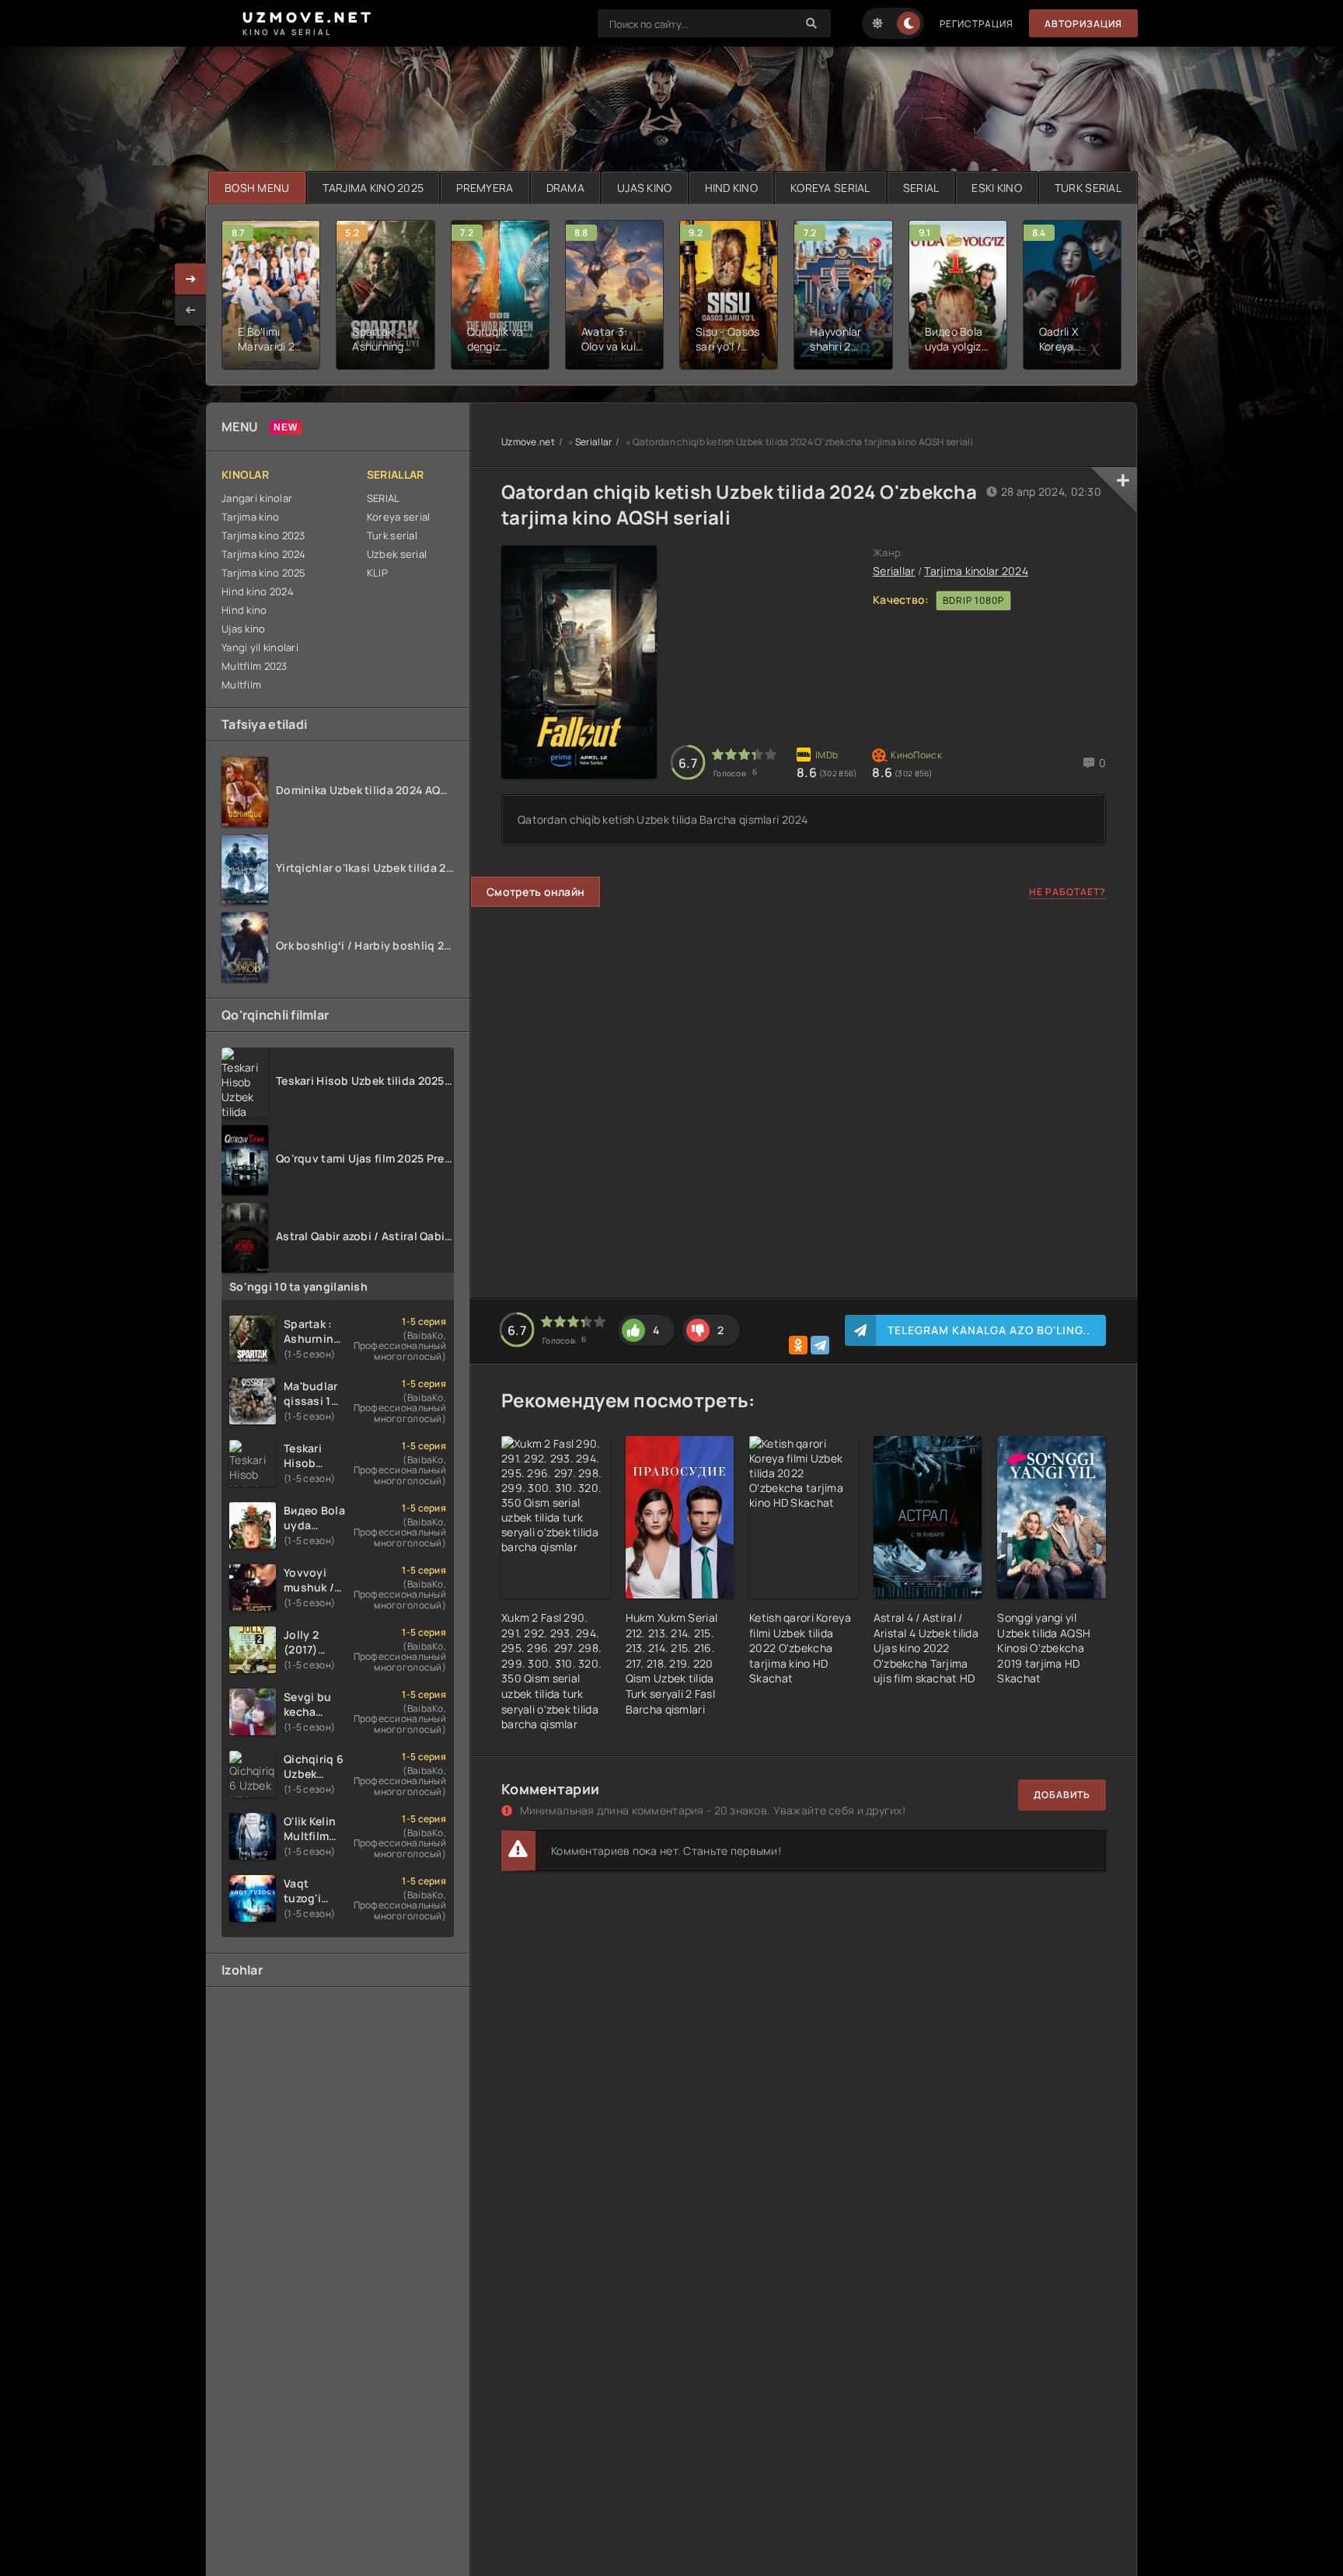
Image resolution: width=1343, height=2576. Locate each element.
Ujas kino (244, 629)
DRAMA (565, 188)
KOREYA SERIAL (830, 188)
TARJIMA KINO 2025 (373, 188)
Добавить (1062, 1795)
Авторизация (1083, 24)
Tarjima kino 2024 (264, 554)
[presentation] (190, 310)
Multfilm (241, 685)
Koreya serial (399, 517)
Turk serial (392, 535)
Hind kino (244, 610)
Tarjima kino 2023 (263, 535)
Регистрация (977, 24)
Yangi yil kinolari (260, 647)
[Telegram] (820, 1345)
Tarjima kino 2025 (264, 573)
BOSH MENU (257, 188)
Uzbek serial (397, 554)
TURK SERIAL (1088, 188)
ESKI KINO (997, 188)
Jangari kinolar (257, 498)
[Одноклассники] (798, 1345)
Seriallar (594, 442)
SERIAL (921, 188)
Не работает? (1067, 892)
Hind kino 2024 (258, 591)
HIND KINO (732, 188)
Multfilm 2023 (255, 666)
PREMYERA (485, 188)
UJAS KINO (645, 188)
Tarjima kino (250, 517)
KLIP (377, 573)
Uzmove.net (528, 442)
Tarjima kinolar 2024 (976, 571)
